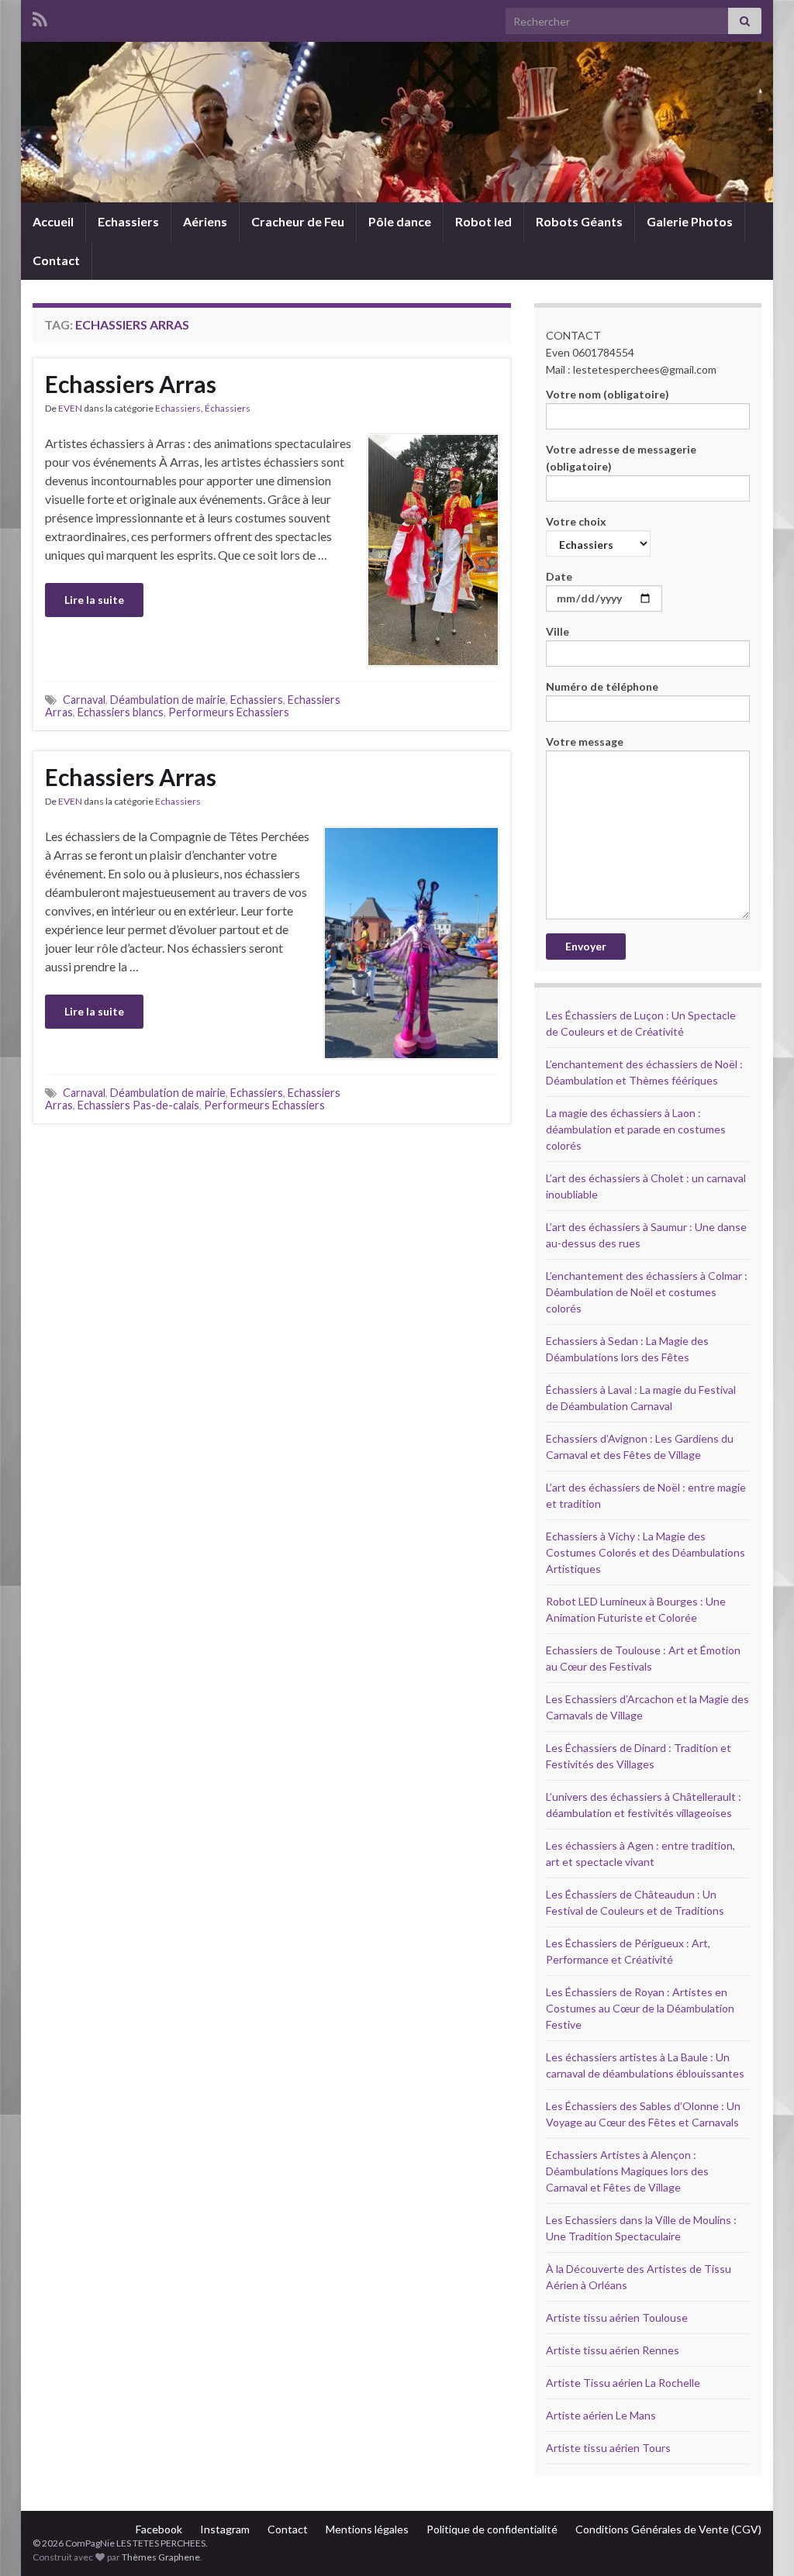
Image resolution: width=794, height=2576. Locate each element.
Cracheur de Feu (298, 221)
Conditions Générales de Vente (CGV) (668, 2529)
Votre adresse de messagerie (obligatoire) (621, 458)
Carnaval (84, 700)
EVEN (70, 408)
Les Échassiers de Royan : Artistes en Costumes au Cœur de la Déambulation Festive (640, 2008)
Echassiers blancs (121, 712)
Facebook (159, 2529)
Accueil (53, 221)
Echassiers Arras (131, 384)
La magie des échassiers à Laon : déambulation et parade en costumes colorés (636, 1129)
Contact (56, 260)
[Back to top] (759, 2541)
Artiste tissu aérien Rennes (613, 2350)
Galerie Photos (690, 221)
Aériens (205, 221)
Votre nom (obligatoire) (608, 394)
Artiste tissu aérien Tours (608, 2448)
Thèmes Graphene (161, 2557)
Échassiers (228, 408)
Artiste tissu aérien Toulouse (617, 2317)
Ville (558, 631)
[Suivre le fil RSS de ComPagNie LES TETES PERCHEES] (40, 17)
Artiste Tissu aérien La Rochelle (623, 2383)
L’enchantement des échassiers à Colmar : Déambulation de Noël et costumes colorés (647, 1292)
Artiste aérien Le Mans (601, 2415)
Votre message (585, 741)
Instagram (225, 2529)
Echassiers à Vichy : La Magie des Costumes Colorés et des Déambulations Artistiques (646, 1552)
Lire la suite (94, 600)
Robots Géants (579, 221)
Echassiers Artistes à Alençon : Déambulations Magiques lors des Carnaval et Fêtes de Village (627, 2171)
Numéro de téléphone (602, 686)
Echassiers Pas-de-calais (138, 1105)
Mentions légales (367, 2529)
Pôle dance (400, 221)
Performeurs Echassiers (229, 712)
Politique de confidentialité (492, 2529)
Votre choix (576, 521)
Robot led (483, 221)
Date (559, 576)
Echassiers (128, 221)
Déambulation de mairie (168, 700)
